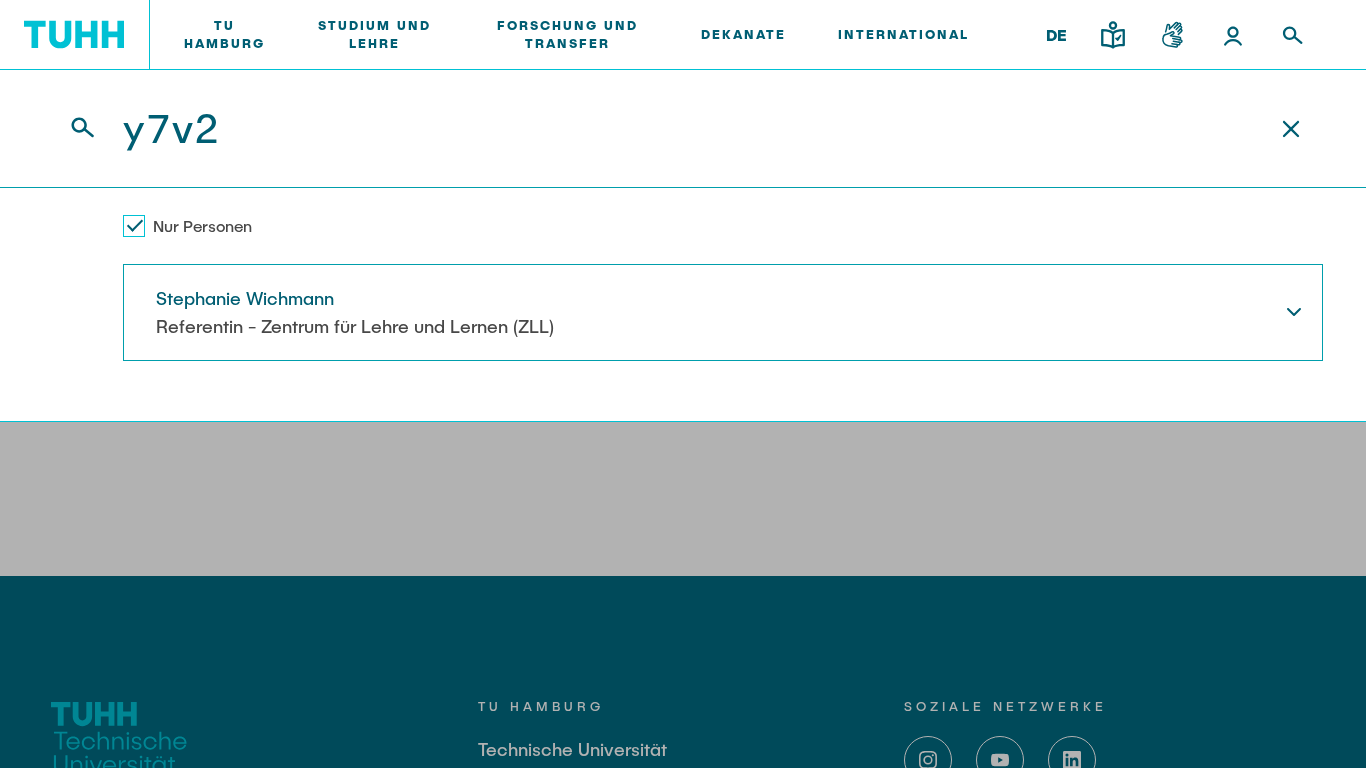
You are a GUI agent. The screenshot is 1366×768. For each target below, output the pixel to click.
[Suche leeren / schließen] (1291, 129)
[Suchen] (71, 128)
